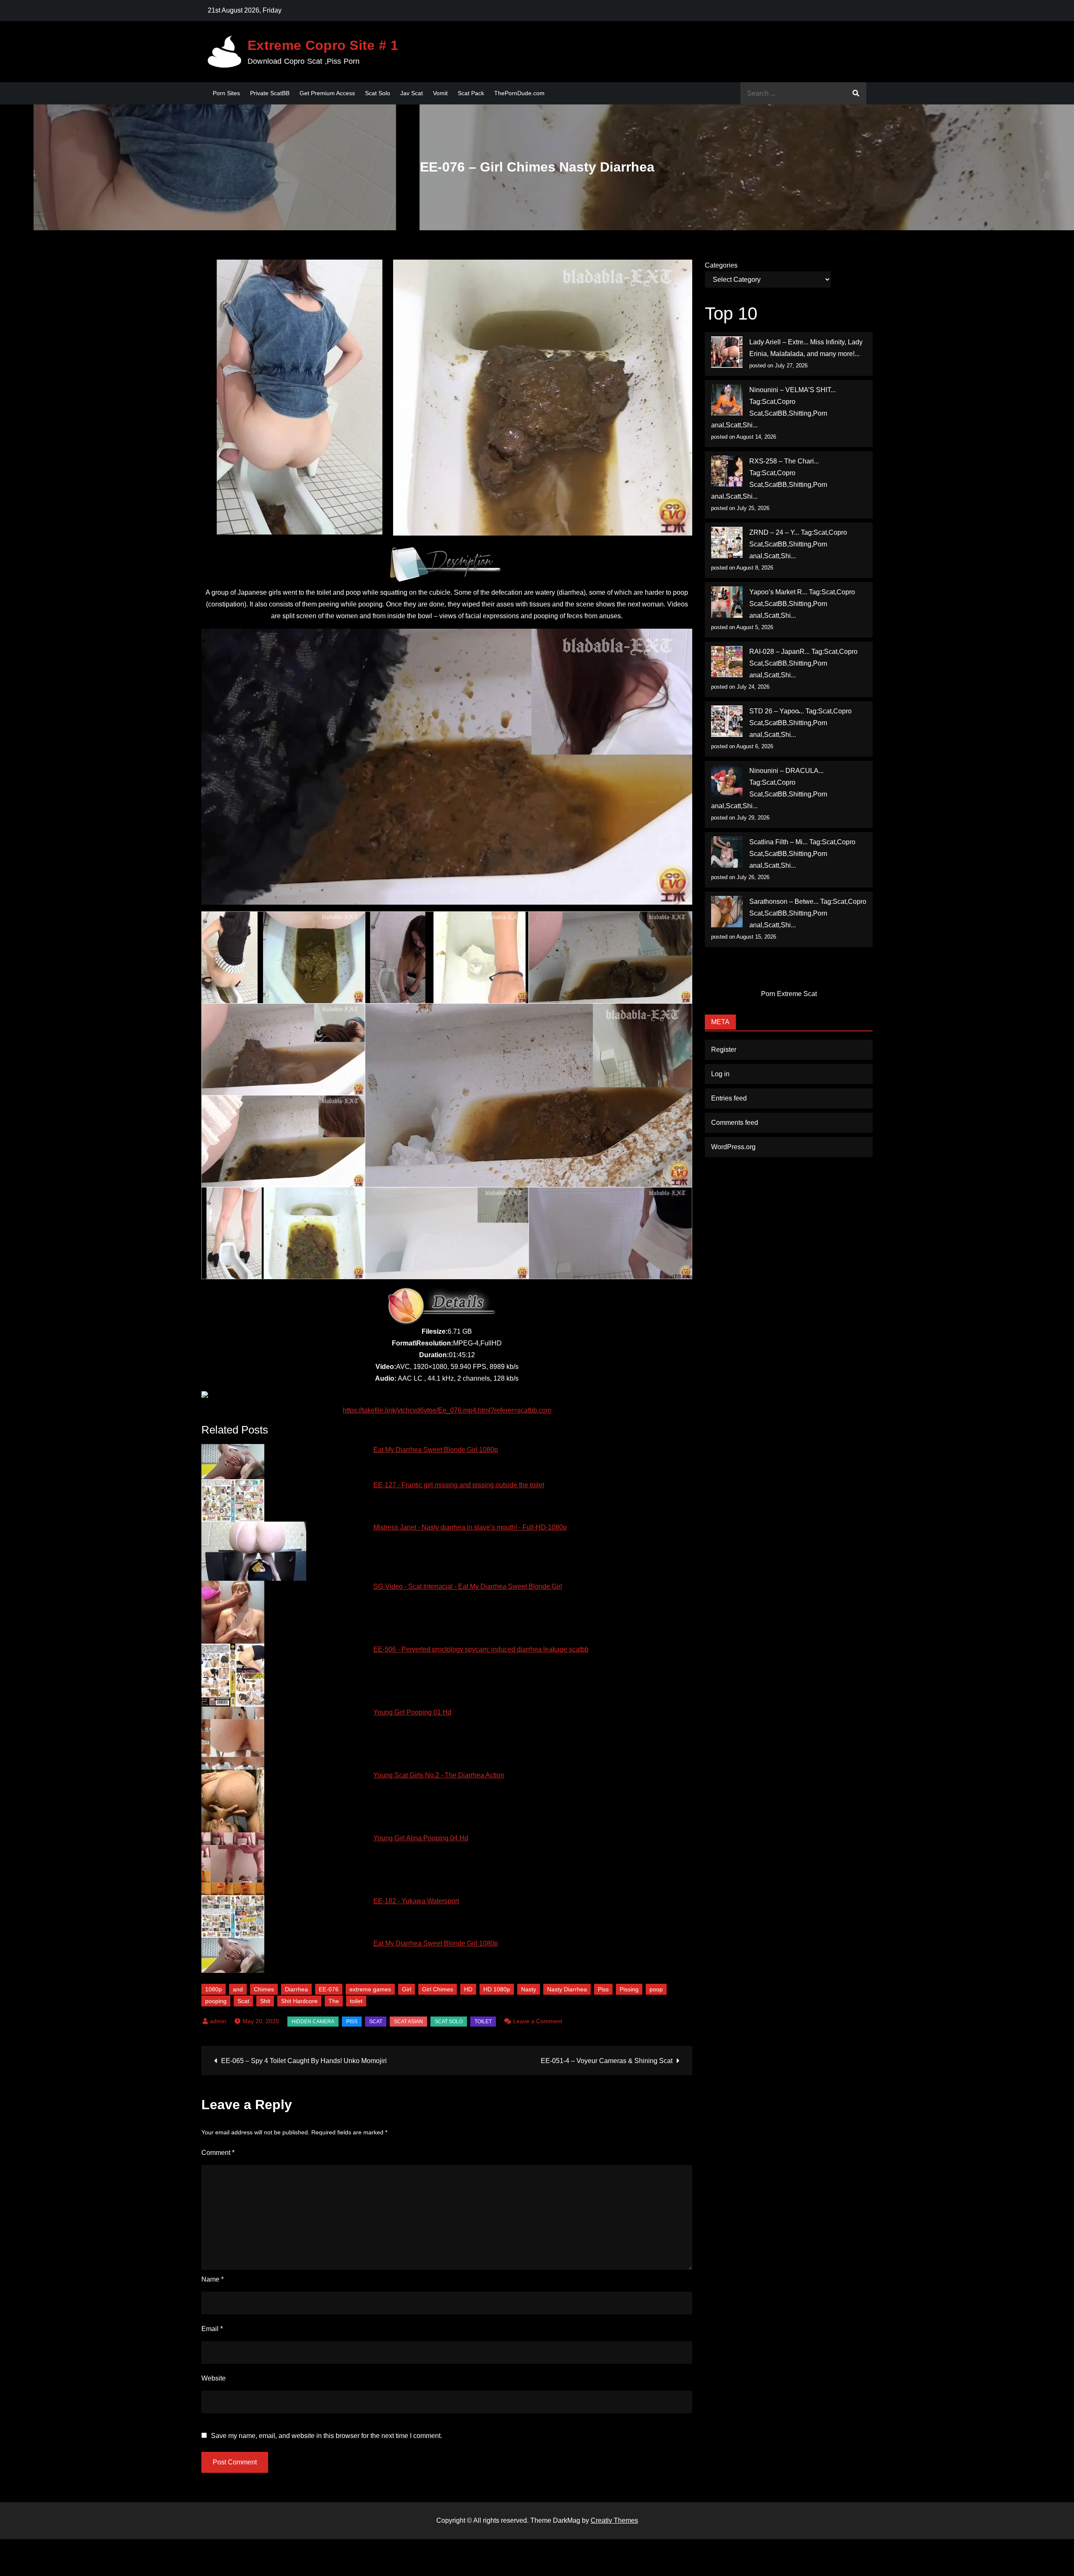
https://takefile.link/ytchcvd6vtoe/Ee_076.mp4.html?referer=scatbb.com (447, 1410)
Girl (407, 1989)
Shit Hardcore (299, 2001)
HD (468, 1989)
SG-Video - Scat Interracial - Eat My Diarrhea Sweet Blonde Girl (468, 1586)
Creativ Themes (614, 2520)
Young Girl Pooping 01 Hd (412, 1712)
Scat (243, 2001)
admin (218, 2021)
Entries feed (729, 1098)
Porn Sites (226, 93)
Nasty (529, 1989)
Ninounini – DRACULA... (786, 771)
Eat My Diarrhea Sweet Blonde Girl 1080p (436, 1450)
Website (214, 2378)
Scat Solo (378, 93)
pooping (216, 2001)
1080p (214, 1989)
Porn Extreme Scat (789, 994)
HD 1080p (497, 1989)
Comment (218, 2153)
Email (212, 2329)
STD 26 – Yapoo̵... (777, 711)
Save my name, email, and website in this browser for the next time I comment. (327, 2436)
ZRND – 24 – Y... (774, 532)
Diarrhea (296, 1989)
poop (656, 1989)
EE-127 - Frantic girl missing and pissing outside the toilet (459, 1485)
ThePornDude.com (519, 93)
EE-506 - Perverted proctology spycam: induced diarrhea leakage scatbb (481, 1649)
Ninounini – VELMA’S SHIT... (792, 390)
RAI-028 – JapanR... (779, 652)
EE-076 (329, 1989)
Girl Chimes (438, 1989)
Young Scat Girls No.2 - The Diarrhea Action (439, 1775)
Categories (721, 265)
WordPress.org (733, 1147)
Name (212, 2279)
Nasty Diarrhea (567, 1989)
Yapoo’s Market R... (778, 592)
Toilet (483, 2022)
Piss (603, 1989)
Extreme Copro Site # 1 (323, 45)
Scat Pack (471, 93)
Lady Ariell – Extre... (779, 342)
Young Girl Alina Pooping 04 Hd (421, 1838)
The (334, 2001)
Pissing (629, 1989)
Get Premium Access (327, 93)
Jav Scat (412, 93)
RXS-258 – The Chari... (784, 461)
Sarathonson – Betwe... (784, 902)
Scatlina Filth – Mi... (778, 842)
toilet (356, 2001)
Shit (265, 2001)
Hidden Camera (313, 2022)
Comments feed (735, 1123)
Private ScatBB (270, 93)
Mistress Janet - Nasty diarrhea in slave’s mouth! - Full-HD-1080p (470, 1527)
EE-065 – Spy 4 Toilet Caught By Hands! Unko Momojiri (304, 2061)
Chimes (264, 1989)
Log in (720, 1074)
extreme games (370, 1989)
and (238, 1989)
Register (724, 1050)
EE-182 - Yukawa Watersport (416, 1901)
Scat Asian (408, 2022)
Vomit (440, 93)
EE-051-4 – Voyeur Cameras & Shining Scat (607, 2061)
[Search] (856, 93)
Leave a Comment (538, 2021)
